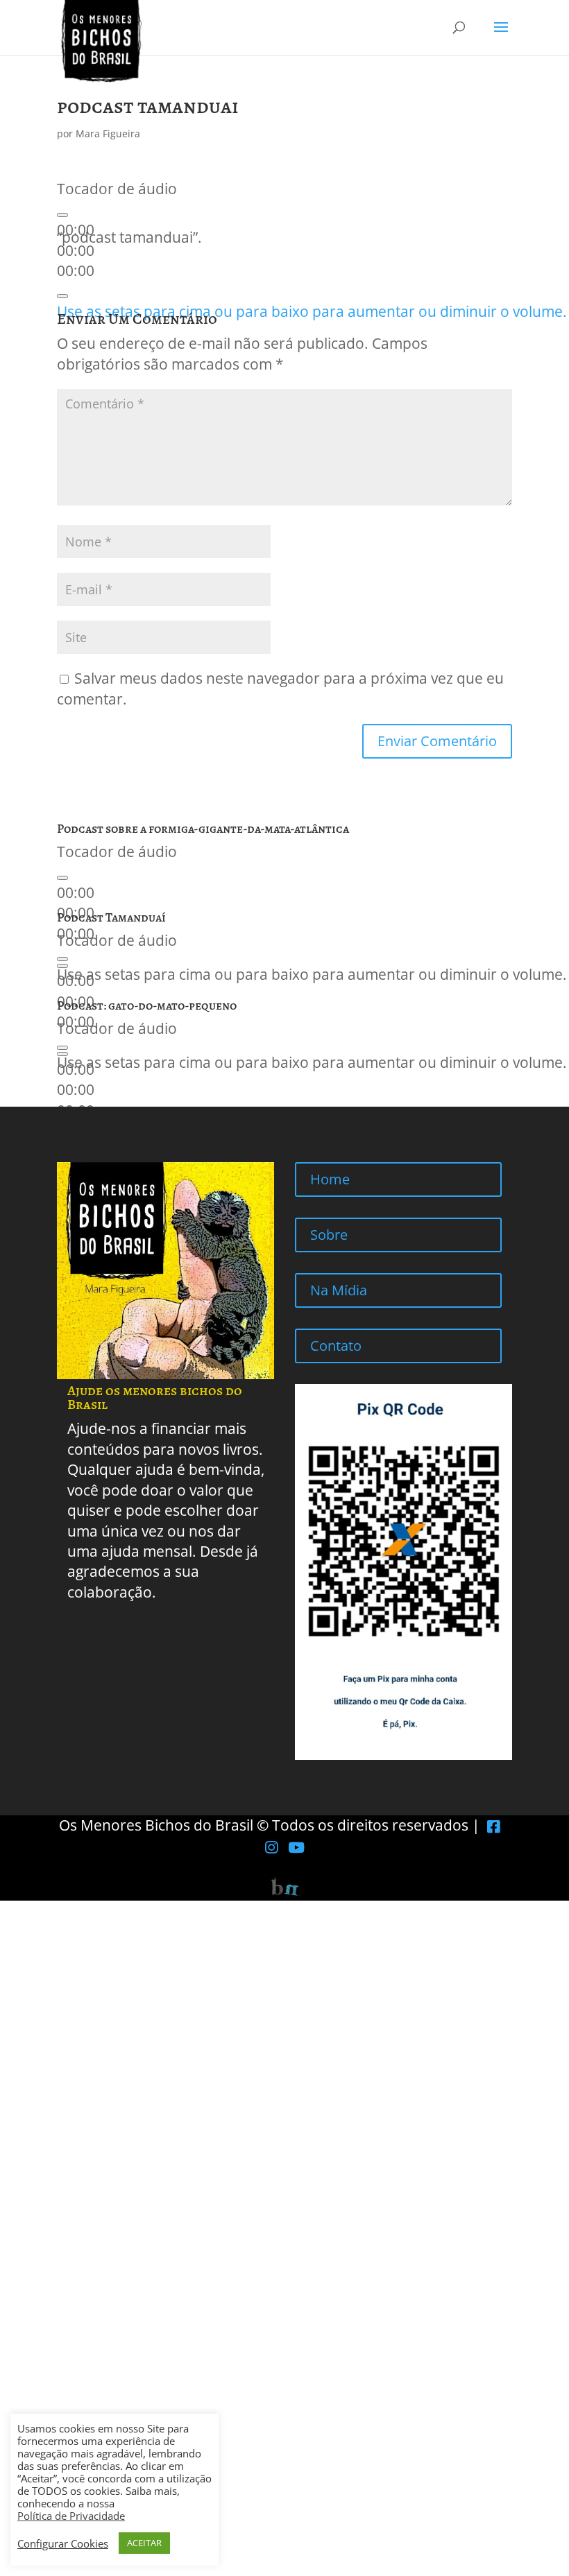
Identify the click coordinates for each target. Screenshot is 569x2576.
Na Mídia (339, 1290)
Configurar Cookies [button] (63, 2543)
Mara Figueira (108, 133)
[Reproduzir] (62, 215)
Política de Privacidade (71, 2516)
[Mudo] (62, 296)
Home (330, 1179)
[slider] (312, 311)
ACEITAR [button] (144, 2543)
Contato (336, 1346)
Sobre (329, 1235)
